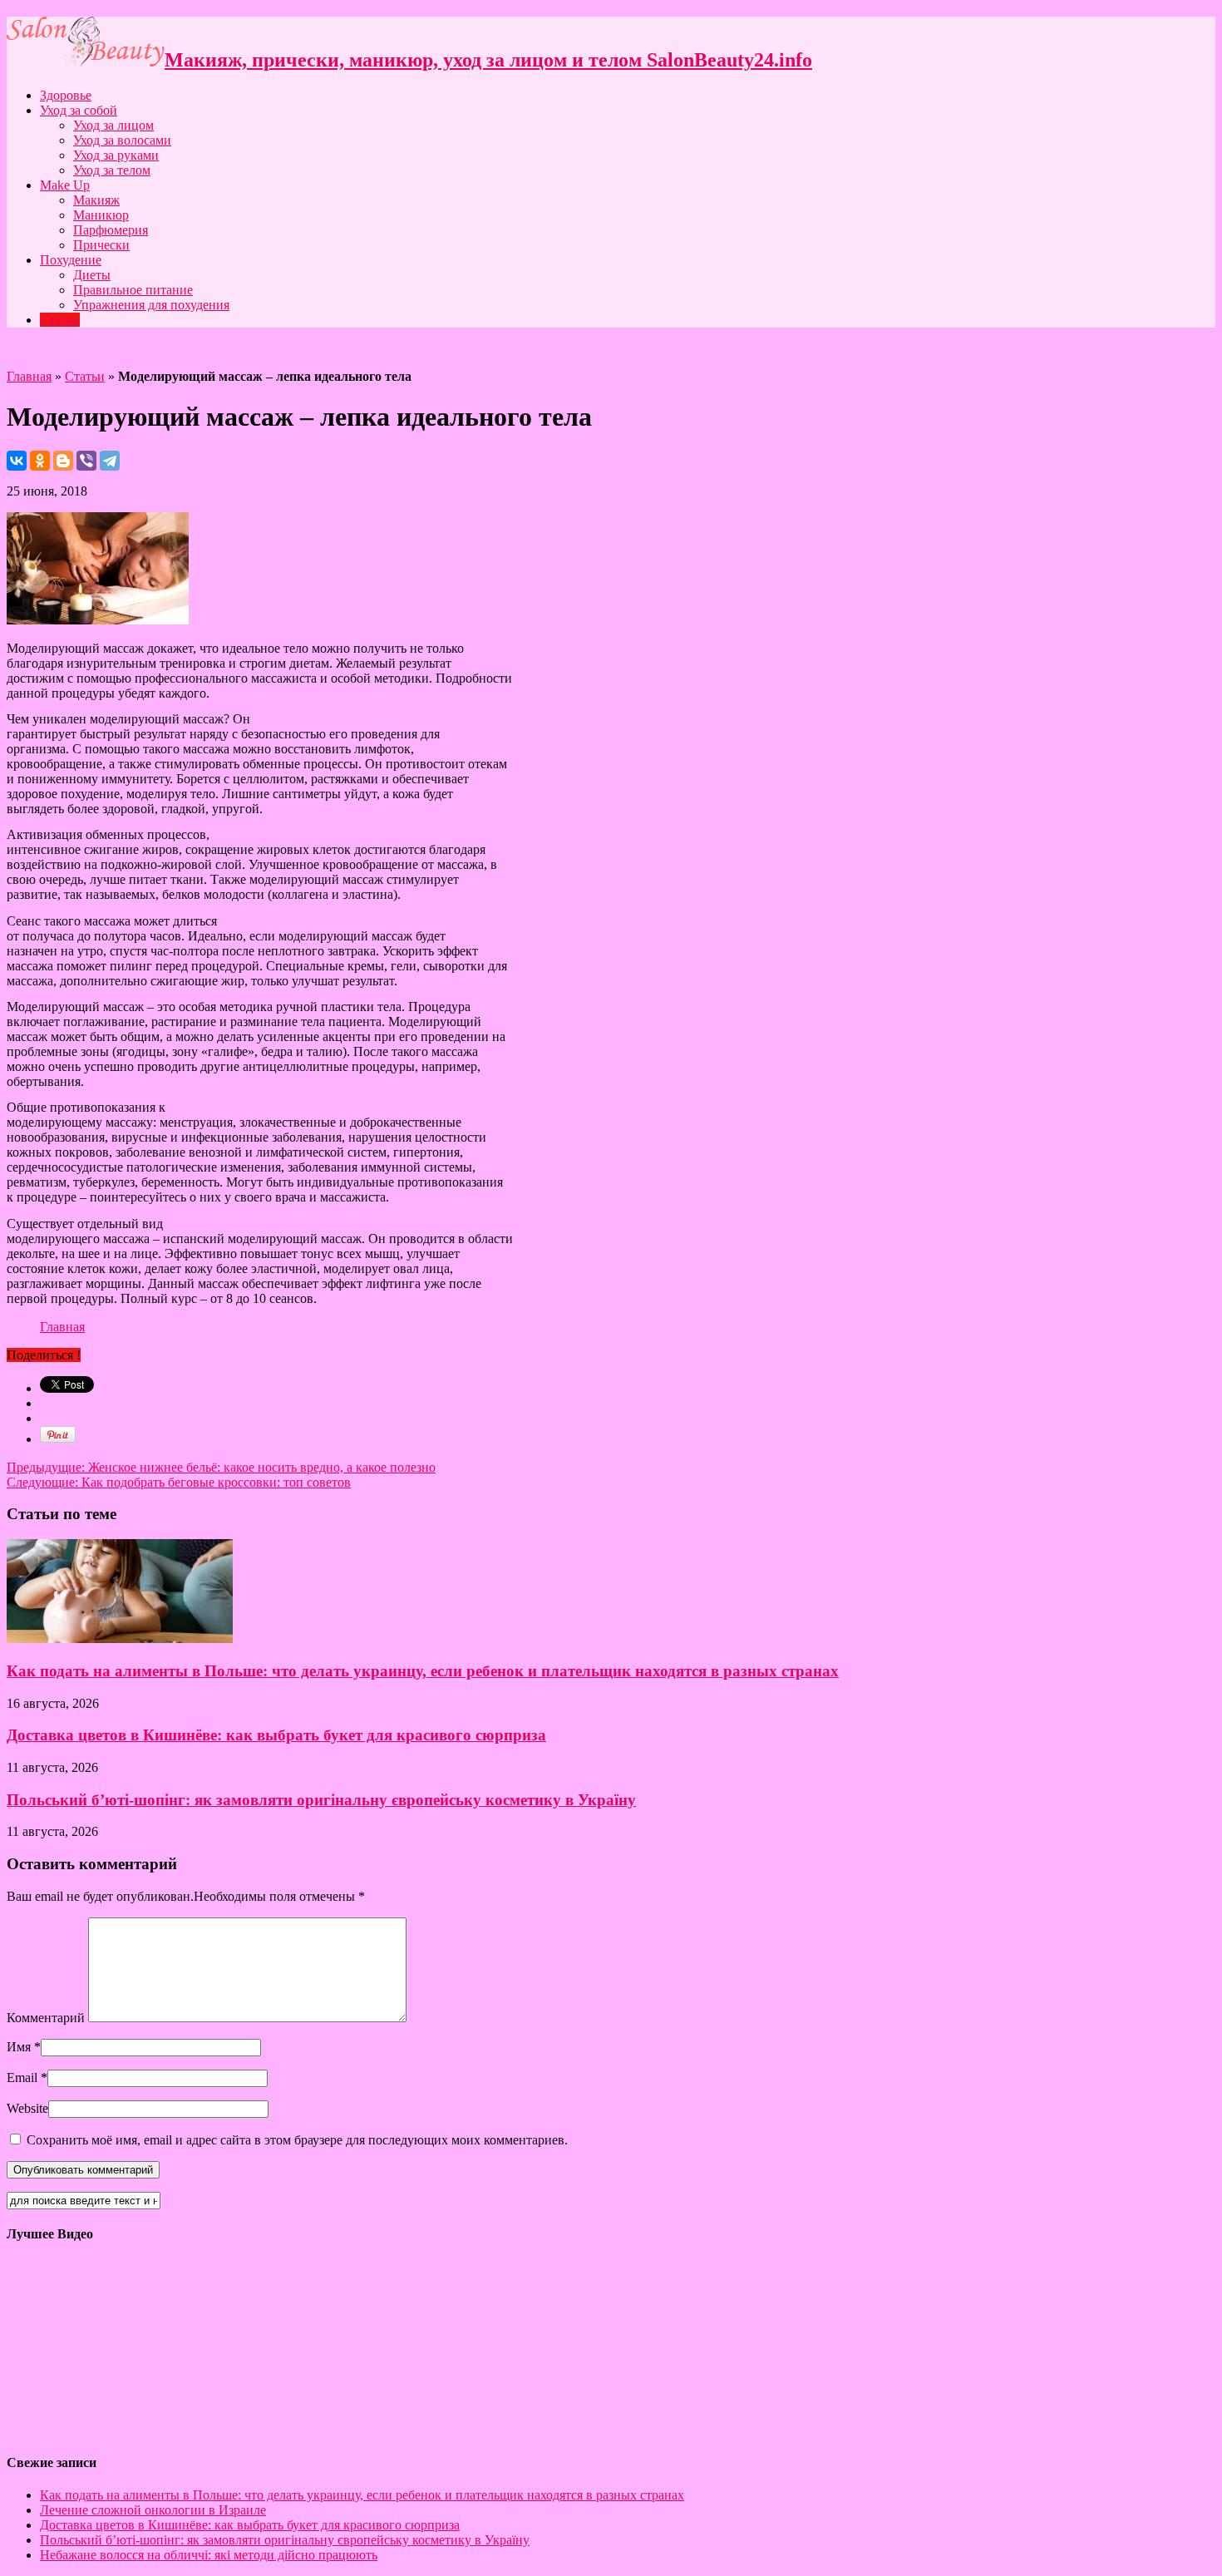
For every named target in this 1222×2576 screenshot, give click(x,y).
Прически (101, 245)
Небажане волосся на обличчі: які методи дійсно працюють (209, 2555)
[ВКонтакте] (17, 461)
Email (22, 2078)
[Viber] (86, 461)
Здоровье (66, 95)
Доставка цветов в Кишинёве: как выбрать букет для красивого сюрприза (276, 1735)
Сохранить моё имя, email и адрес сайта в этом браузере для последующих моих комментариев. (297, 2140)
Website (27, 2108)
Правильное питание (133, 290)
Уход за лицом (113, 125)
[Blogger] (63, 461)
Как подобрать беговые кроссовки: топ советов (179, 1482)
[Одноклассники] (40, 461)
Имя (19, 2047)
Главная (29, 376)
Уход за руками (116, 155)
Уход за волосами (122, 140)
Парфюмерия (111, 230)
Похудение (71, 260)
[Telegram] (110, 461)
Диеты (92, 275)
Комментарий (46, 2018)
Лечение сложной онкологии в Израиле (153, 2510)
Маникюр (101, 215)
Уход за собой (79, 110)
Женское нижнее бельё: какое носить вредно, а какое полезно (221, 1467)
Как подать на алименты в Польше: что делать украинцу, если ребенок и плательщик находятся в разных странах (423, 1671)
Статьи (60, 320)
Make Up (65, 185)
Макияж (96, 200)
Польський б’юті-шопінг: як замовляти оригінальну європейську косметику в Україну (321, 1800)
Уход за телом (112, 170)
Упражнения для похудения (151, 305)
